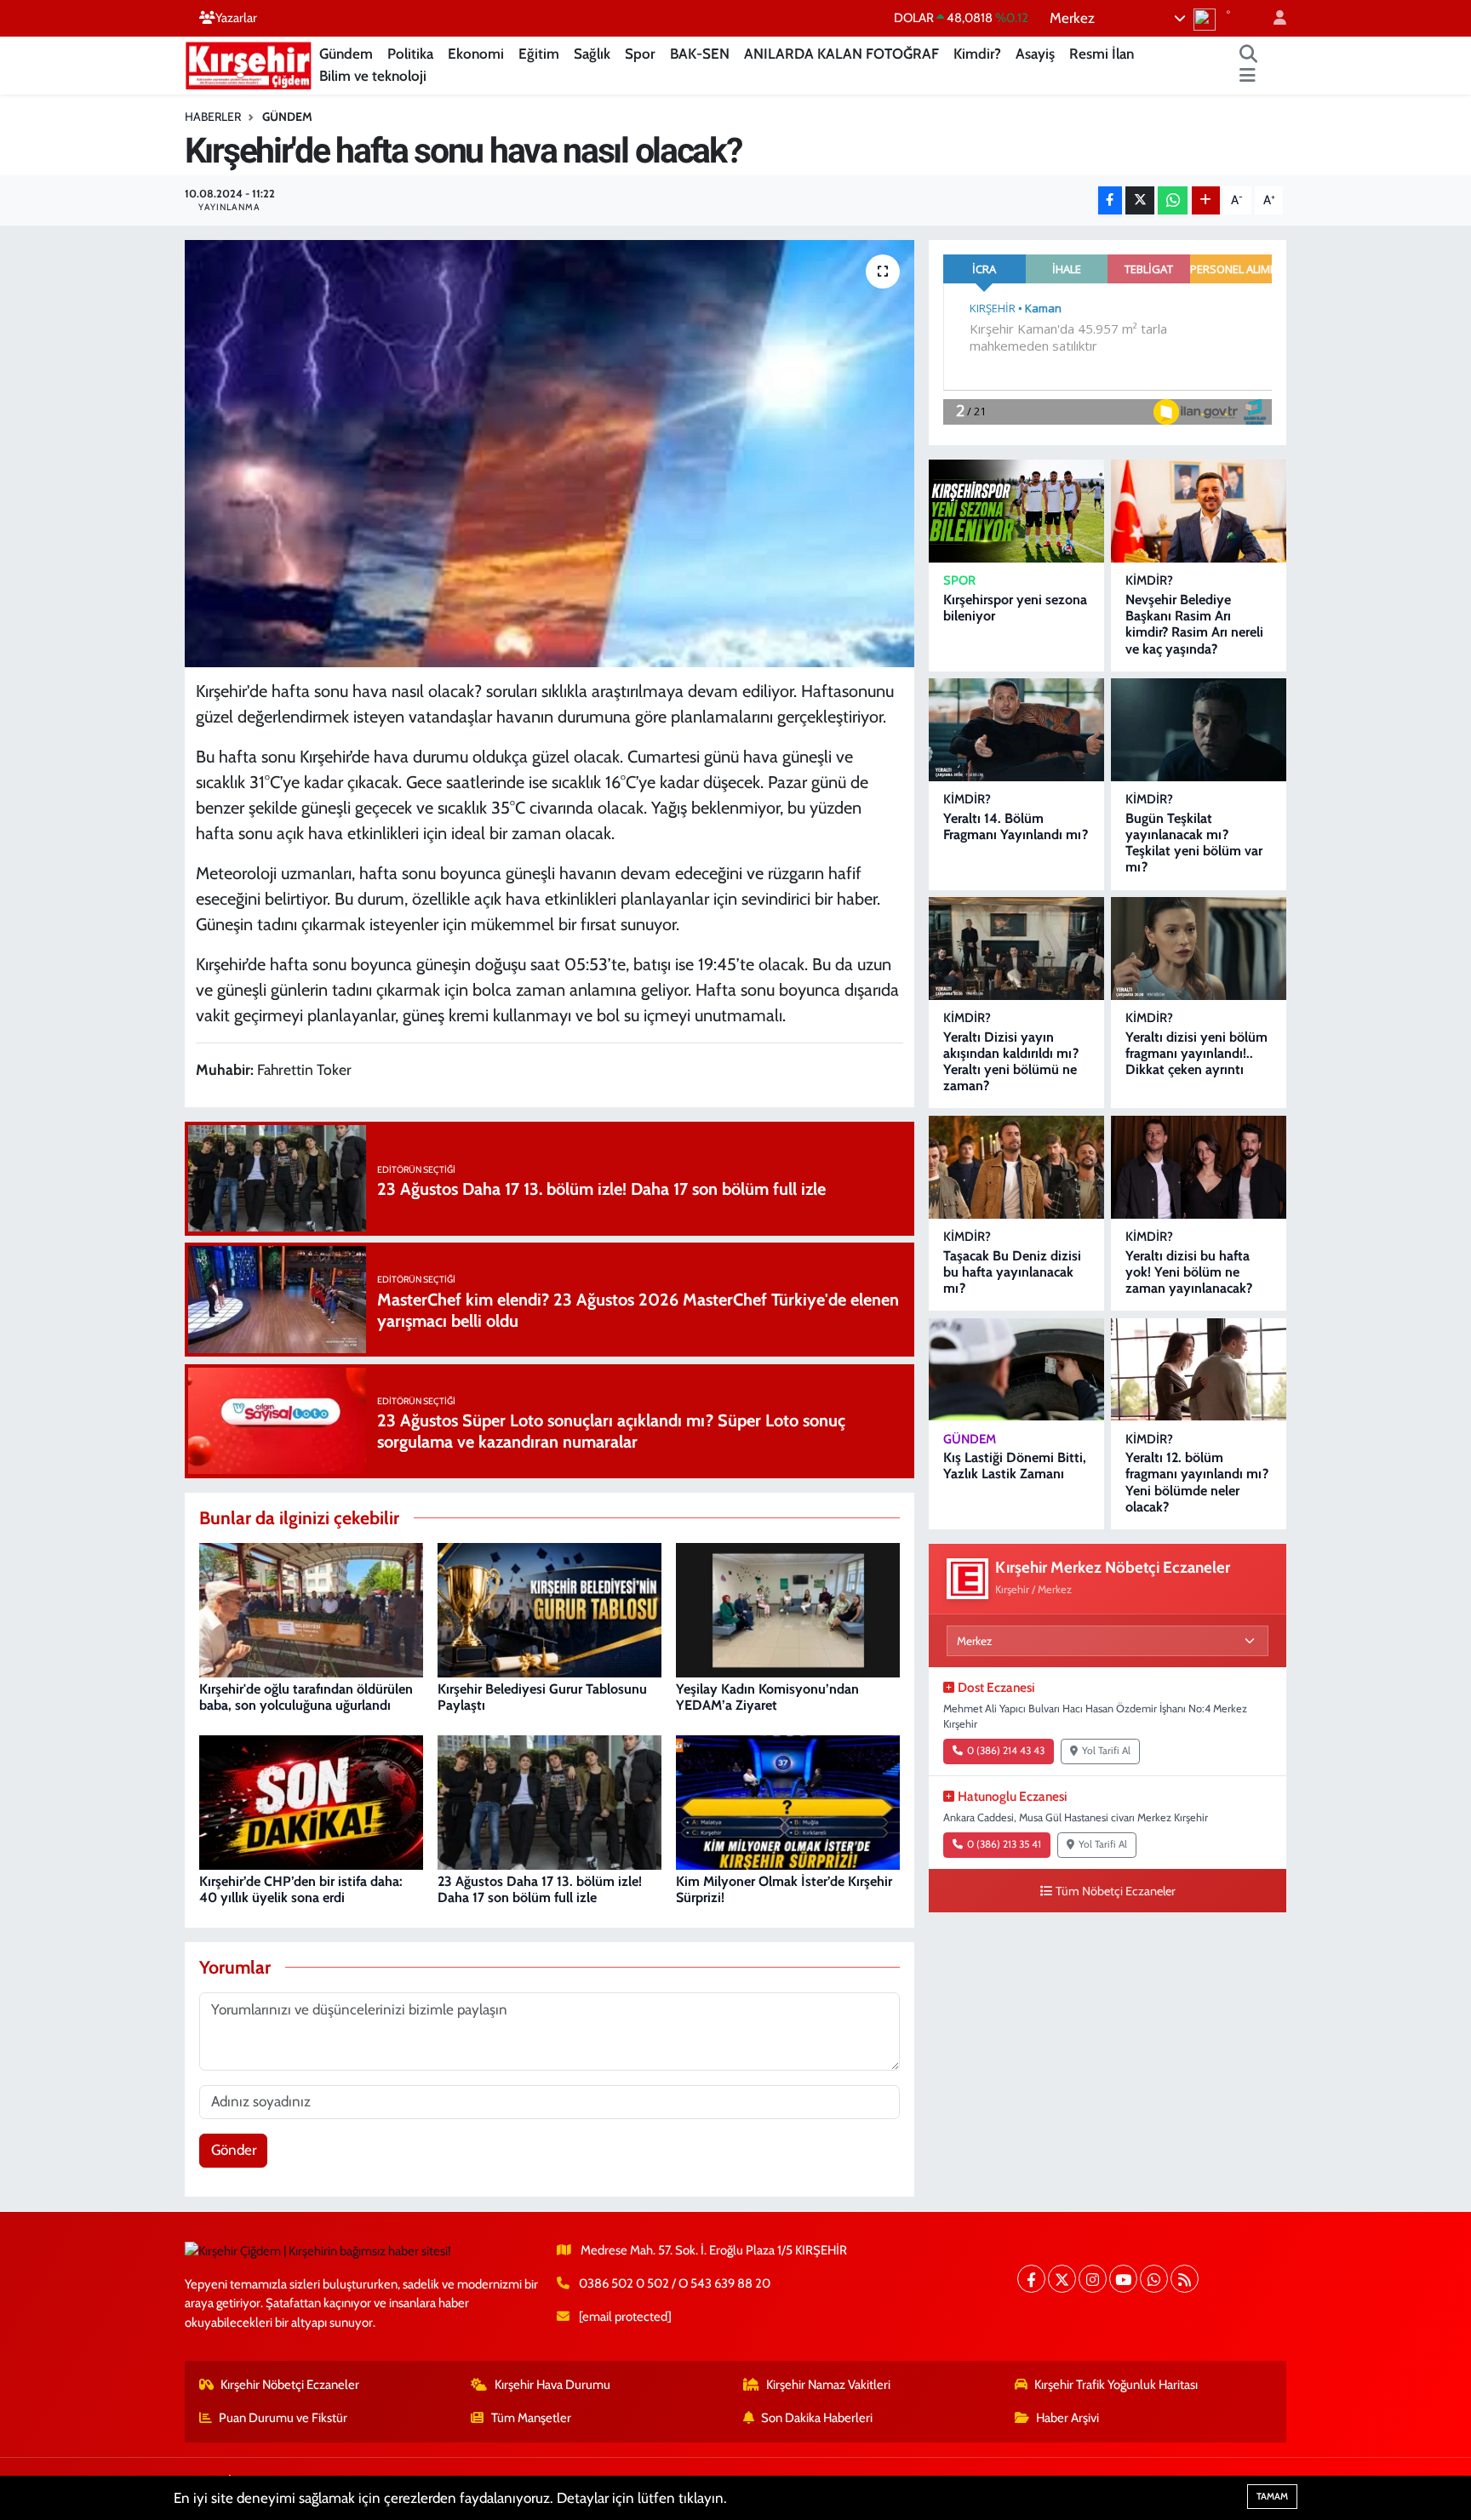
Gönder (234, 2150)
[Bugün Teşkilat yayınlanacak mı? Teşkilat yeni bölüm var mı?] (1199, 730)
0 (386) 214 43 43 (1006, 1751)
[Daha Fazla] (1206, 200)
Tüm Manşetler (531, 2418)
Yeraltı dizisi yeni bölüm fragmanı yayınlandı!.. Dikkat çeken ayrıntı (1196, 1053)
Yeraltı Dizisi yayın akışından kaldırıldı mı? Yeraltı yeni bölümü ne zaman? (1011, 1062)
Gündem (346, 54)
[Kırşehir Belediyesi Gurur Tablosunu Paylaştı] (549, 1609)
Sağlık (592, 54)
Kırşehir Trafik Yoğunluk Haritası (1116, 2385)
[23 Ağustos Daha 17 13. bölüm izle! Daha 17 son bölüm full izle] (549, 1801)
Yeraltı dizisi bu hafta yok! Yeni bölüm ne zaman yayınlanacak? (1189, 1272)
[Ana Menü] (1248, 77)
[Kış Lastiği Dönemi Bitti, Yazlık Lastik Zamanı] (1016, 1370)
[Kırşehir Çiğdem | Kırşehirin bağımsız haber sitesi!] (249, 63)
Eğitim (539, 54)
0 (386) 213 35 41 (1004, 1844)
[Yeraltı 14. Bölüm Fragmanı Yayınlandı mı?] (1016, 730)
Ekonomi (476, 54)
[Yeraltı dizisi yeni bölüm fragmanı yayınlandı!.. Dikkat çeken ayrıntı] (1199, 949)
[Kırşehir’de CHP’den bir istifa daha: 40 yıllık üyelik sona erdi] (311, 1801)
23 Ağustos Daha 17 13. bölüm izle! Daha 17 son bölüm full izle (540, 1889)
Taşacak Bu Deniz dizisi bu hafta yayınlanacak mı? (1012, 1272)
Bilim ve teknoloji (373, 76)
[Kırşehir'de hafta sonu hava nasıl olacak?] (549, 454)
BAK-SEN (700, 54)
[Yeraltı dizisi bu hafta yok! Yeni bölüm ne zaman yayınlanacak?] (1199, 1167)
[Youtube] (1123, 2279)
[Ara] (1249, 54)
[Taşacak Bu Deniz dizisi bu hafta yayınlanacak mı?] (1016, 1167)
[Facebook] (1031, 2279)
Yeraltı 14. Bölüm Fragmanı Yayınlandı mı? (1016, 826)
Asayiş (1035, 54)
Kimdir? (977, 54)
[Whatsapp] (1154, 2279)
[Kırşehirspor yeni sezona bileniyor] (1016, 511)
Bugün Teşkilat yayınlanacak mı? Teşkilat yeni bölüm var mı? (1194, 843)
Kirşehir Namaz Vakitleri (828, 2385)
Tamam (1272, 2496)
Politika (410, 54)
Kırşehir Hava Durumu (552, 2385)
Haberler (213, 117)
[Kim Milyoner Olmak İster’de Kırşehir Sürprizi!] (788, 1801)
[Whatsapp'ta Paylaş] (1173, 200)
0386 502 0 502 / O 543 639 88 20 (675, 2283)
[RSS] (1185, 2279)
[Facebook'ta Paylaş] (1110, 200)
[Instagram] (1093, 2279)
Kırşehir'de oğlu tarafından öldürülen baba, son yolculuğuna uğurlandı (306, 1697)
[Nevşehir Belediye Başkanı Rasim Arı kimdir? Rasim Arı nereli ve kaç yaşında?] (1199, 511)
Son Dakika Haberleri (817, 2418)
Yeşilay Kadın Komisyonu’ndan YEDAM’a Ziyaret (767, 1697)
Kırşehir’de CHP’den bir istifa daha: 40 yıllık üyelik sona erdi (301, 1889)
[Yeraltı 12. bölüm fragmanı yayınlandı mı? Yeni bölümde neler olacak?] (1199, 1370)
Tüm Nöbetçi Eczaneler (1116, 1891)
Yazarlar (236, 18)
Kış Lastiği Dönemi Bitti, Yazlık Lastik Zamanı (1015, 1466)
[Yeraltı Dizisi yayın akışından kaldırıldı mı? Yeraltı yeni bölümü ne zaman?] (1016, 949)
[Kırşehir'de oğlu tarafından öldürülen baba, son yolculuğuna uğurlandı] (311, 1609)
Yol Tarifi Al (1106, 1751)
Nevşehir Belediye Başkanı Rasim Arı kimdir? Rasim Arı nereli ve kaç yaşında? (1194, 624)
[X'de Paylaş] (1140, 200)
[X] (1062, 2279)
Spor (640, 54)
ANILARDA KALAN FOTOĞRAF (841, 54)
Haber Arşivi (1067, 2418)
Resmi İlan (1102, 54)
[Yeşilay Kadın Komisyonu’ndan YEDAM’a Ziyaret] (788, 1609)
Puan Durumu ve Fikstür (283, 2418)
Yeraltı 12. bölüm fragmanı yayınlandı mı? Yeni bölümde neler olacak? (1197, 1482)
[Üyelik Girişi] (1273, 18)
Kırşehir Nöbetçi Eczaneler (290, 2385)
